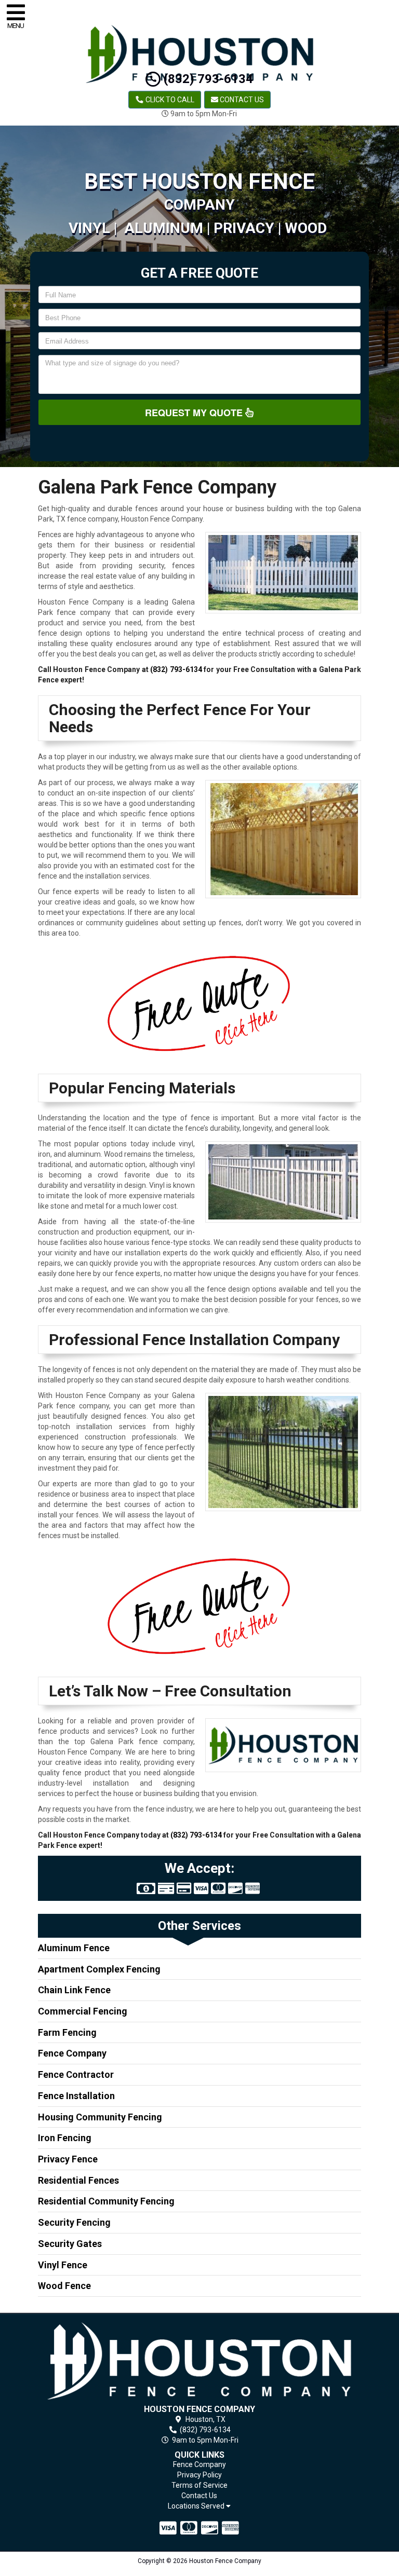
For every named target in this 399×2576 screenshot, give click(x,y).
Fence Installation (76, 2096)
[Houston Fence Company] (200, 2361)
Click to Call (169, 100)
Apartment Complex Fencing (99, 1969)
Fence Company (72, 2053)
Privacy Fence (68, 2159)
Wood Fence (64, 2286)
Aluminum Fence (74, 1948)
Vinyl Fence (63, 2265)
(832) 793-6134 (207, 79)
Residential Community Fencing (106, 2201)
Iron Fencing (65, 2138)
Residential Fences (78, 2180)
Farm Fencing (67, 2032)
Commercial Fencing (83, 2011)
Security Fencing (74, 2222)
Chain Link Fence (74, 1990)
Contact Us (241, 100)
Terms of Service (199, 2485)
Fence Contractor (76, 2074)
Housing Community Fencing (100, 2117)
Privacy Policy (199, 2475)
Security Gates (70, 2244)
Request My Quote (195, 413)
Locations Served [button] (197, 2506)
